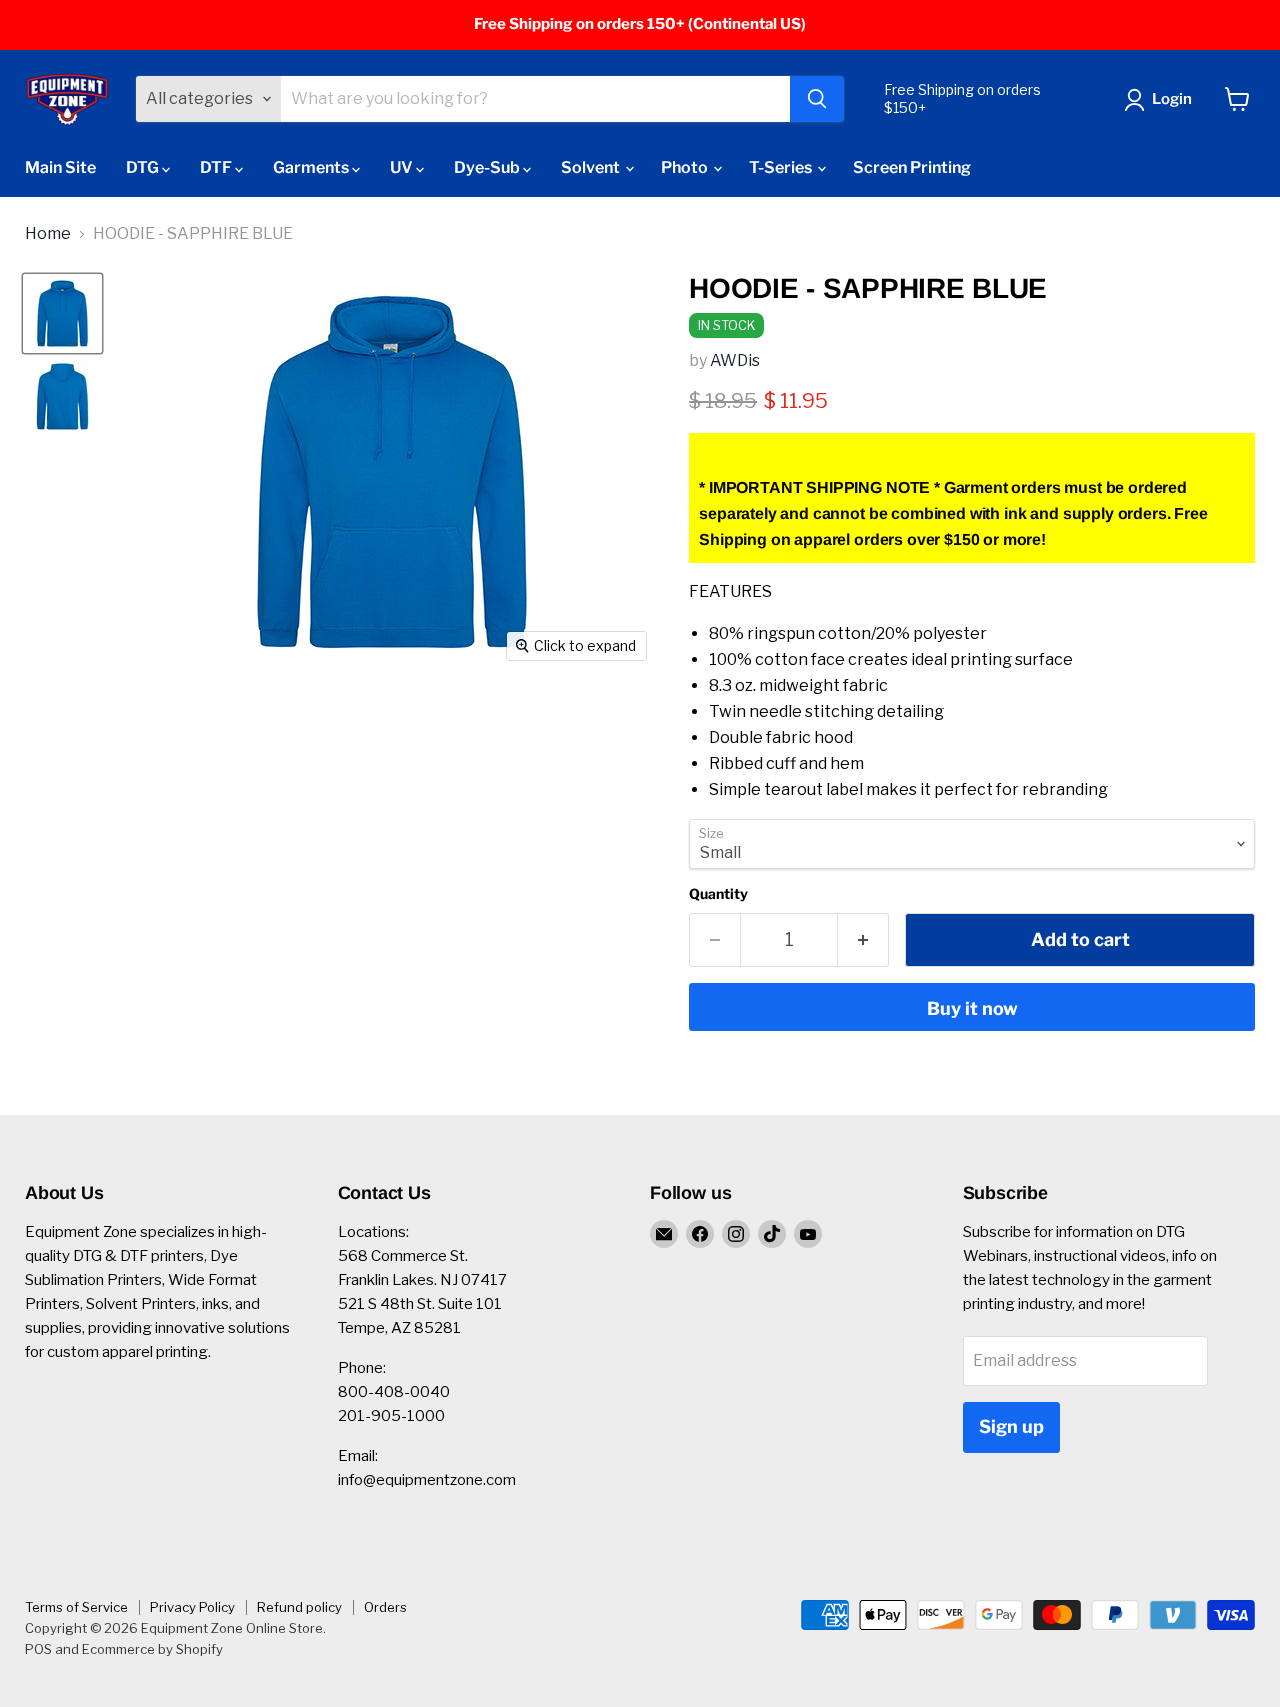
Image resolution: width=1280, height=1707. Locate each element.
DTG (144, 167)
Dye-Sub (488, 167)
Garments (312, 167)
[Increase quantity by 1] (863, 940)
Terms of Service (76, 1607)
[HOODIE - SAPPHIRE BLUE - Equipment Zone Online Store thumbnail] (62, 313)
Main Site (60, 167)
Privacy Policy (192, 1607)
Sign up (1011, 1426)
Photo (686, 167)
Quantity (718, 894)
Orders (385, 1607)
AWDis (735, 360)
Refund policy (299, 1607)
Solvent (592, 167)
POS (38, 1649)
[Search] (817, 99)
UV (403, 167)
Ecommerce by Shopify (152, 1649)
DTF (217, 167)
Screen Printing (912, 167)
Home (48, 234)
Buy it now (972, 1008)
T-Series (782, 167)
